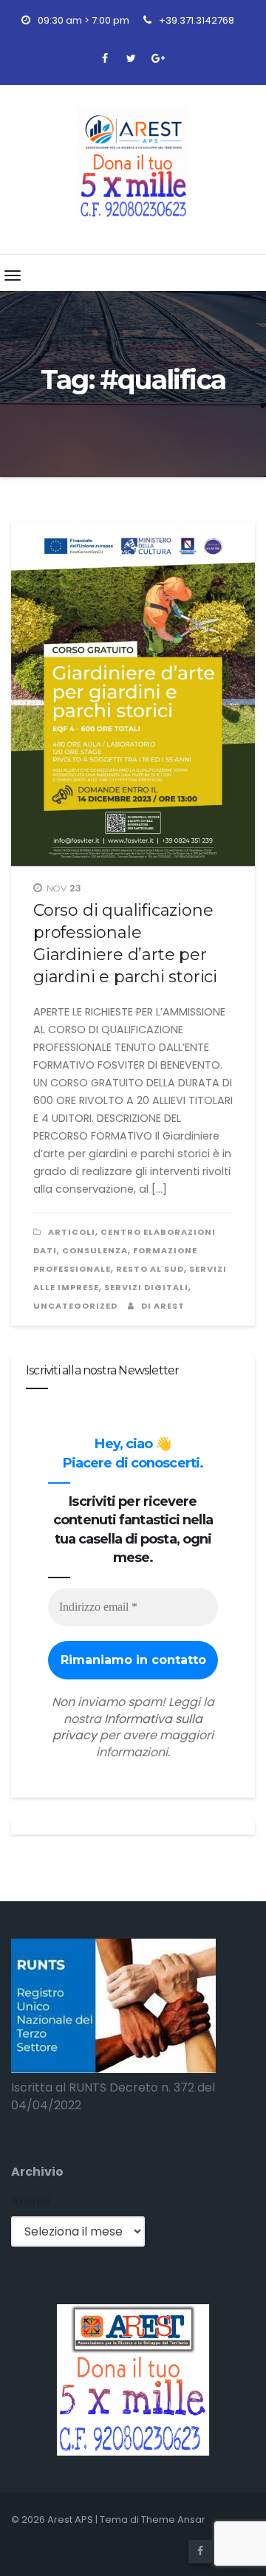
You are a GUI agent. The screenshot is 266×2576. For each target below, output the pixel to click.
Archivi (31, 2201)
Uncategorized (75, 1306)
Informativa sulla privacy (127, 1727)
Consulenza (95, 1250)
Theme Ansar (173, 2520)
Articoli (72, 1232)
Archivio (37, 2172)
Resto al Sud (150, 1269)
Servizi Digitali (146, 1287)
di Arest (162, 1306)
